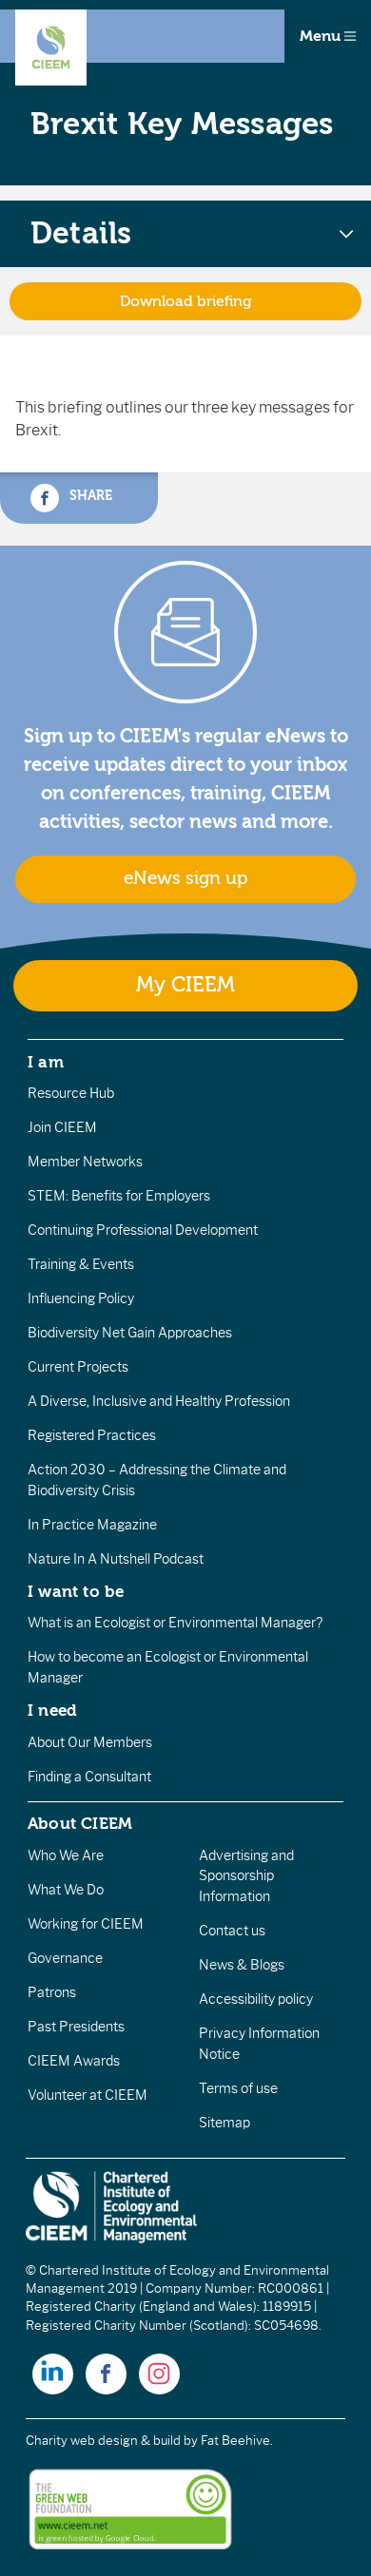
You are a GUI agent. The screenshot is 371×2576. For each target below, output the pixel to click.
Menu (322, 36)
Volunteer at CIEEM (88, 2095)
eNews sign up (185, 878)
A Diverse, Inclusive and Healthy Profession (159, 1401)
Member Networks (85, 1162)
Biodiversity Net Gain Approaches (130, 1333)
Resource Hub (71, 1093)
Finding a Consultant (89, 1777)
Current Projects (78, 1367)
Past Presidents (76, 2027)
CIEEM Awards (74, 2061)
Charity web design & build (103, 2441)
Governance (65, 1958)
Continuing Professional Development (143, 1230)
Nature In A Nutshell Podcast (116, 1559)
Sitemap (225, 2123)
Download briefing (186, 301)
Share (89, 496)
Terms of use (238, 2088)
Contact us (232, 1931)
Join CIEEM (62, 1127)
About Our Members (90, 1742)
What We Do (66, 1890)
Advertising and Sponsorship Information (246, 1876)
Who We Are (66, 1855)
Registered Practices (92, 1435)
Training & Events (81, 1264)
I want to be (76, 1591)
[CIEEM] (51, 48)
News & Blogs (242, 1965)
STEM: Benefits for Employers (119, 1196)
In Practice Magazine (92, 1525)
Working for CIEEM (86, 1924)
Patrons (52, 1992)
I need (52, 1710)
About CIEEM (80, 1823)
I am (46, 1062)
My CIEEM (185, 985)
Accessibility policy (256, 1999)
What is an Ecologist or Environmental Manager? (175, 1623)
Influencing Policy (81, 1298)
